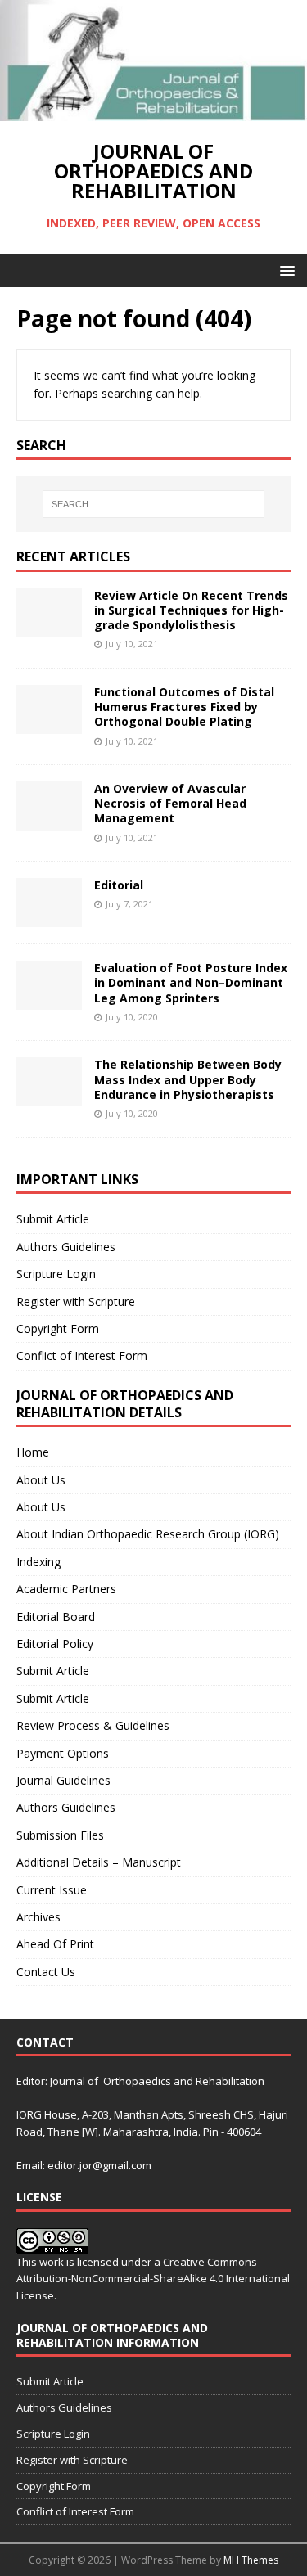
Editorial (119, 885)
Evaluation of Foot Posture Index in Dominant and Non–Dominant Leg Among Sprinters (191, 982)
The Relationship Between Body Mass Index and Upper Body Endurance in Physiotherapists (188, 1079)
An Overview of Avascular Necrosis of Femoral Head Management (170, 803)
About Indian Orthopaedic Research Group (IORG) (148, 1534)
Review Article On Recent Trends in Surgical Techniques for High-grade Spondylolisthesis (191, 610)
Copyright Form (58, 1329)
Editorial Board (56, 1617)
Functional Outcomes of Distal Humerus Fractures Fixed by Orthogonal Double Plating (184, 707)
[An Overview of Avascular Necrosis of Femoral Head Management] (49, 821)
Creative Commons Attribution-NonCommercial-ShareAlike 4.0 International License (153, 2279)
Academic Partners (66, 1589)
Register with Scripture (76, 1302)
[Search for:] (154, 504)
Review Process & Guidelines (93, 1725)
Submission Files (60, 1835)
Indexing (38, 1562)
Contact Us (46, 1972)
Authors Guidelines (66, 1247)
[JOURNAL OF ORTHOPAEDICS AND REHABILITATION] (153, 112)
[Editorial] (49, 918)
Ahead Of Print (55, 1944)
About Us (41, 1480)
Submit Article (53, 1219)
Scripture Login (56, 1274)
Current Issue (52, 1890)
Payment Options (63, 1753)
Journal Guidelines (63, 1780)
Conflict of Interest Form (82, 1356)
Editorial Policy (55, 1644)
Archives (38, 1917)
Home (33, 1452)
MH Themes (251, 2560)
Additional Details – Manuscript (99, 1862)
